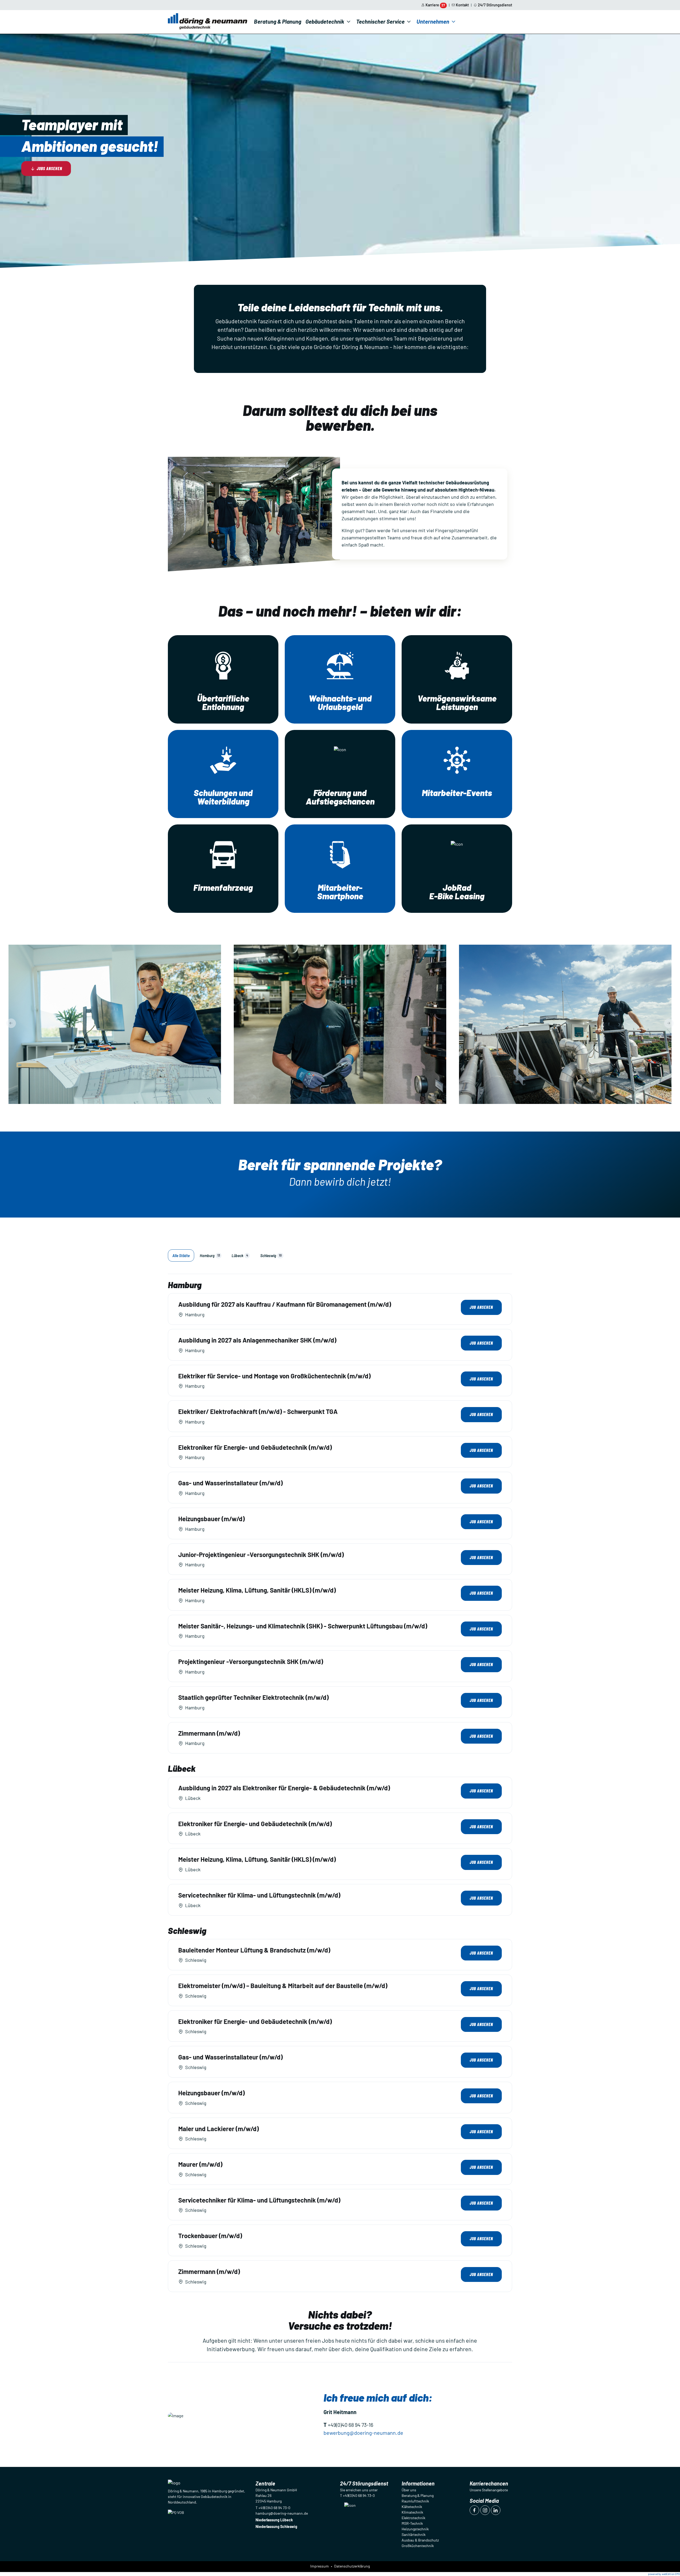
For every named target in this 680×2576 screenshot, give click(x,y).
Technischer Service (380, 21)
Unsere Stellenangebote (489, 2490)
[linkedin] (496, 2510)
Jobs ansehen (49, 168)
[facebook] (474, 2510)
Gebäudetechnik (325, 21)
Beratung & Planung (278, 21)
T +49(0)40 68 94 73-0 (273, 2508)
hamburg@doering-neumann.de (282, 2513)
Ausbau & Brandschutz (420, 2540)
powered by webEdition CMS (664, 2574)
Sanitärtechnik (414, 2534)
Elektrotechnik (413, 2518)
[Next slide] (669, 1023)
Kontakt (462, 5)
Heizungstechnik (415, 2529)
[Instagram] (485, 2510)
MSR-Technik (412, 2523)
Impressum (320, 2566)
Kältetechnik (412, 2507)
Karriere (435, 5)
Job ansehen (481, 1307)
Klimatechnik (412, 2512)
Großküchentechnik (418, 2546)
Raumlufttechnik (415, 2501)
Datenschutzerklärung (352, 2566)
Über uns (409, 2490)
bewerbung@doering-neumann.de (363, 2433)
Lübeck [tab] (240, 1256)
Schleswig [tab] (271, 1256)
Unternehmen (433, 21)
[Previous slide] (11, 1023)
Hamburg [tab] (210, 1256)
